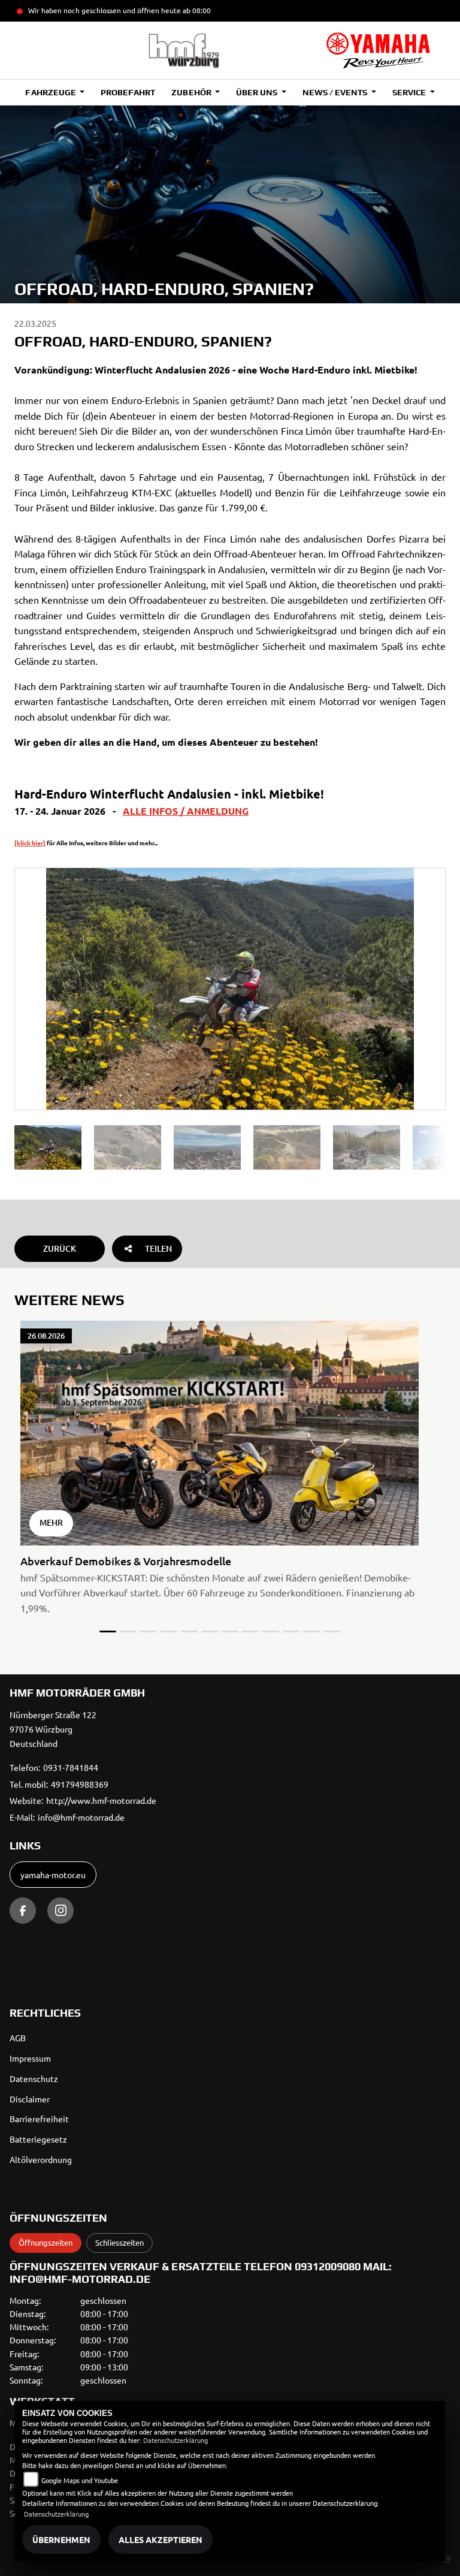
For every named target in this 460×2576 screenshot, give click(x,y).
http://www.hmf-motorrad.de (101, 1800)
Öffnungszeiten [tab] (46, 2242)
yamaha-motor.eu (53, 1875)
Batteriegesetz (38, 2139)
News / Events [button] (336, 92)
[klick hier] (30, 843)
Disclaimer (30, 2099)
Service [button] (410, 92)
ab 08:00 (196, 10)
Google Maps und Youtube (80, 2480)
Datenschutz (34, 2078)
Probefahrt (128, 92)
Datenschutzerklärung (175, 2440)
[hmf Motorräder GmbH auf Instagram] (60, 1911)
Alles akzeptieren (161, 2539)
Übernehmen (61, 2539)
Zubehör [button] (192, 92)
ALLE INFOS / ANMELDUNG (186, 811)
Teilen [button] (158, 1248)
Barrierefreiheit (39, 2119)
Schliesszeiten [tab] (119, 2242)
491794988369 (80, 1784)
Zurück (60, 1248)
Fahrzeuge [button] (51, 92)
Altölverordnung (41, 2159)
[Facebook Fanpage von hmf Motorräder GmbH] (23, 1911)
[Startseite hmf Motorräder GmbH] (378, 50)
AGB (18, 2038)
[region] (230, 1147)
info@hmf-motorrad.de (81, 1817)
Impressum (30, 2058)
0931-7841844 (71, 1767)
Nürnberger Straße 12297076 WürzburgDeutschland (53, 1729)
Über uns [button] (258, 92)
